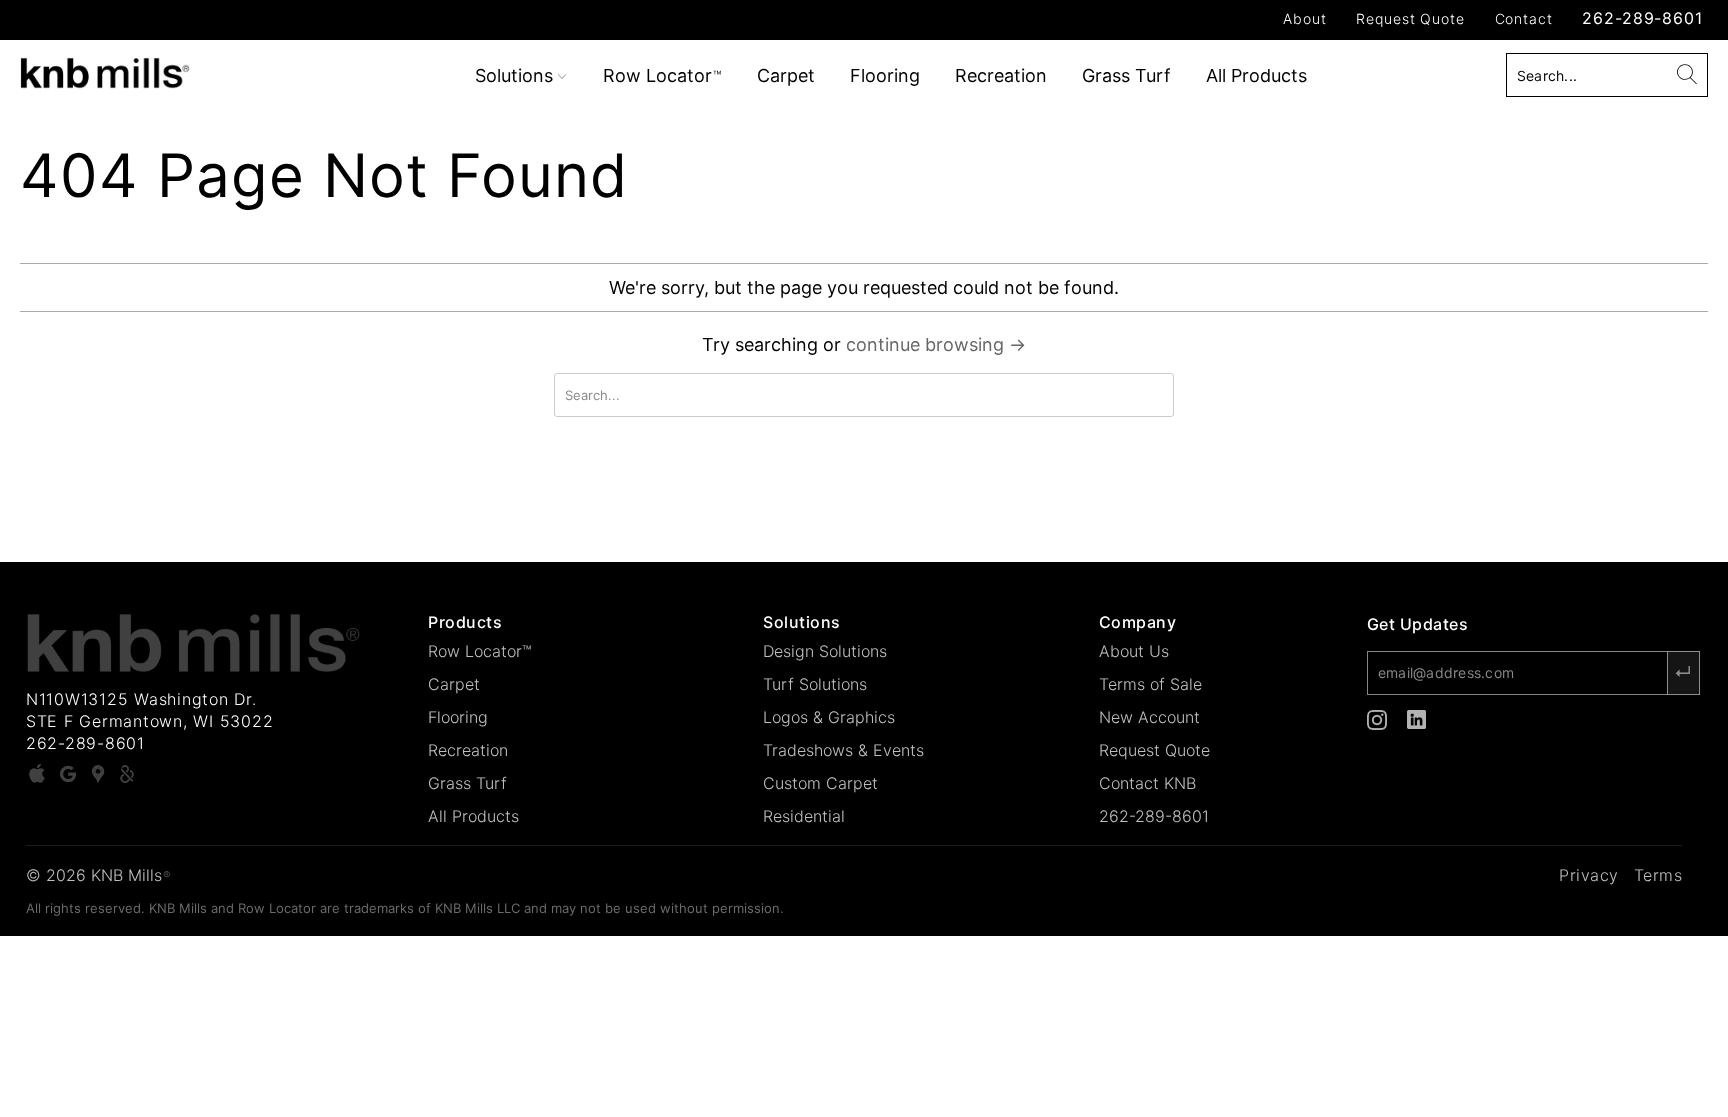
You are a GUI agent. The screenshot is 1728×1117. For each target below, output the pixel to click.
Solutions (516, 75)
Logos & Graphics (829, 717)
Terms (1658, 875)
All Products (1256, 75)
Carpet (786, 75)
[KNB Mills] (148, 69)
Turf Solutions (815, 684)
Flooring (885, 75)
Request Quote (1410, 18)
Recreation (1001, 75)
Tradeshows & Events (843, 750)
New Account (1149, 717)
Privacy (1589, 875)
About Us (1134, 651)
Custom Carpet (820, 783)
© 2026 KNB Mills (98, 875)
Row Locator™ (480, 651)
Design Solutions (825, 651)
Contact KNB (1147, 783)
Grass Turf (1126, 75)
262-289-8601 (1642, 18)
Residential (804, 816)
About (1304, 18)
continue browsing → (936, 344)
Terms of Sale (1150, 684)
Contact (1524, 18)
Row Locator (662, 75)
